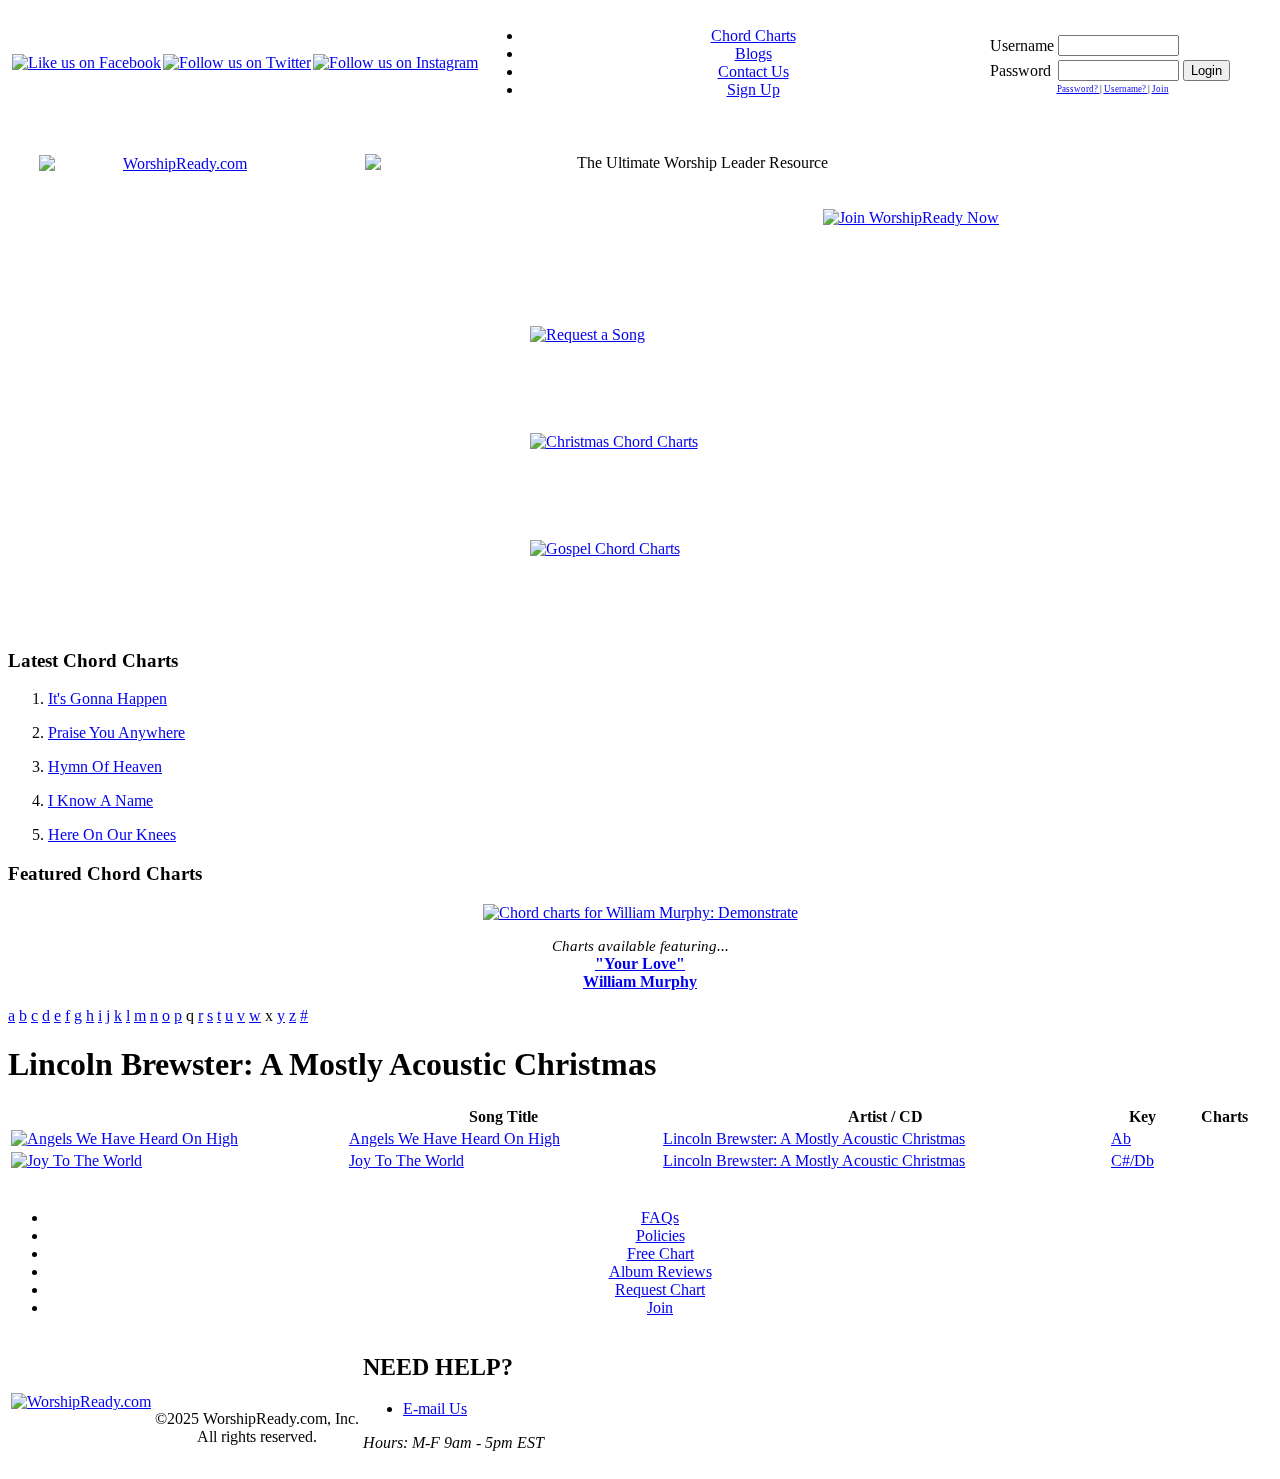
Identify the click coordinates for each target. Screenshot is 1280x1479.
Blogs (753, 53)
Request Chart (660, 1289)
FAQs (660, 1217)
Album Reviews (660, 1271)
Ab (1121, 1138)
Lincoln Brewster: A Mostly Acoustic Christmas (814, 1138)
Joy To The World (406, 1160)
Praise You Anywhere (116, 732)
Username (1022, 45)
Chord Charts (753, 35)
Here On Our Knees (112, 834)
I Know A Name (100, 800)
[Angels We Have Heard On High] (124, 1138)
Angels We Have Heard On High (454, 1138)
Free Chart (660, 1253)
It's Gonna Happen (107, 698)
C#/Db (1132, 1160)
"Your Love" (640, 963)
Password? (1078, 89)
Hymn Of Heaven (105, 766)
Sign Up (753, 89)
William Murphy (640, 981)
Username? (1126, 89)
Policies (660, 1235)
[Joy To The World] (76, 1160)
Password (1020, 70)
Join (1160, 89)
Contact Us (753, 71)
